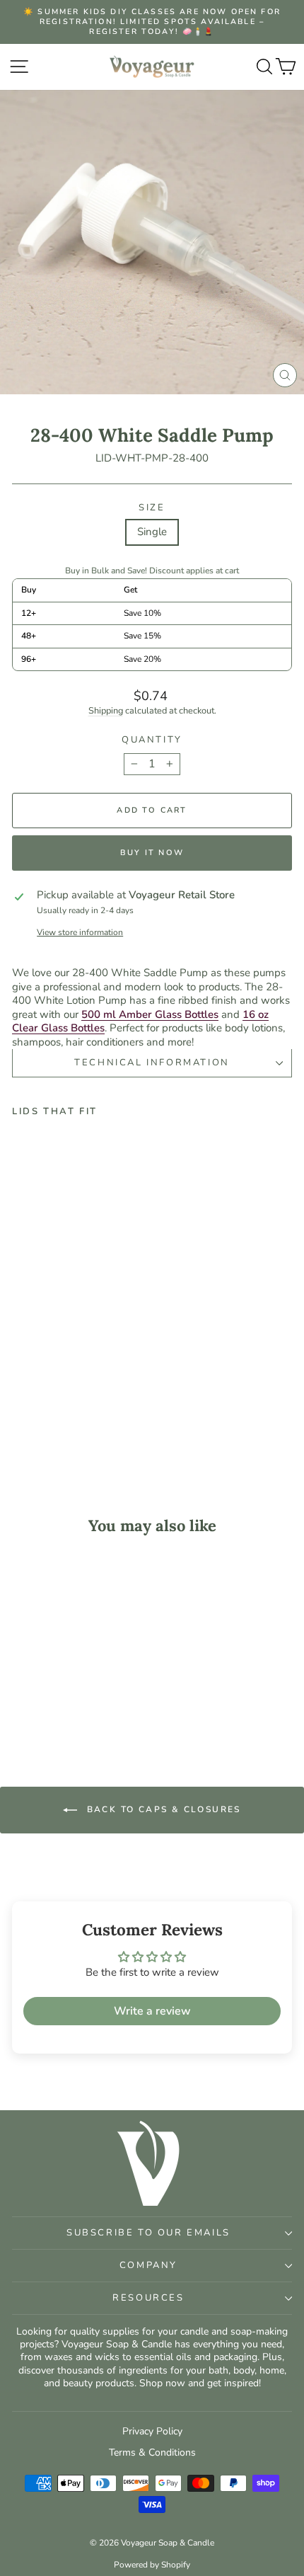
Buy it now (152, 853)
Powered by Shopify (152, 2565)
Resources (148, 2298)
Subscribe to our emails (148, 2233)
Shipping (106, 711)
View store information (80, 933)
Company (148, 2265)
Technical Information (152, 1063)
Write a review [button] (152, 2011)
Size (152, 508)
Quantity (152, 740)
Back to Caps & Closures (162, 1809)
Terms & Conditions (152, 2452)
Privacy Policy (152, 2431)
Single (152, 532)
